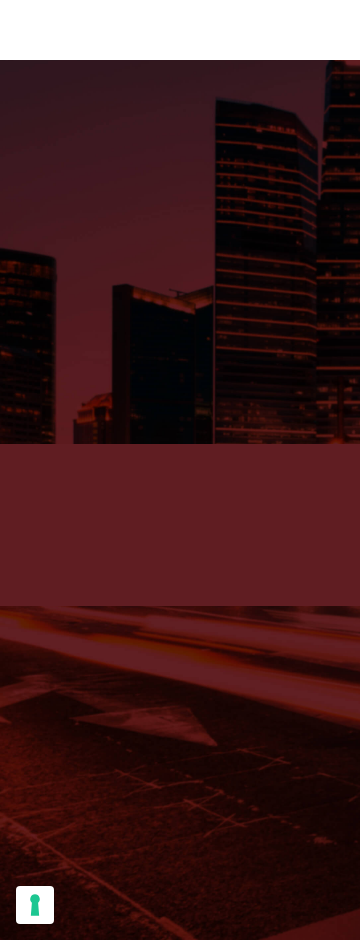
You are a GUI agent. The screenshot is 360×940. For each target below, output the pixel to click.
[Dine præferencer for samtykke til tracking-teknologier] (35, 905)
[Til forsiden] (180, 272)
